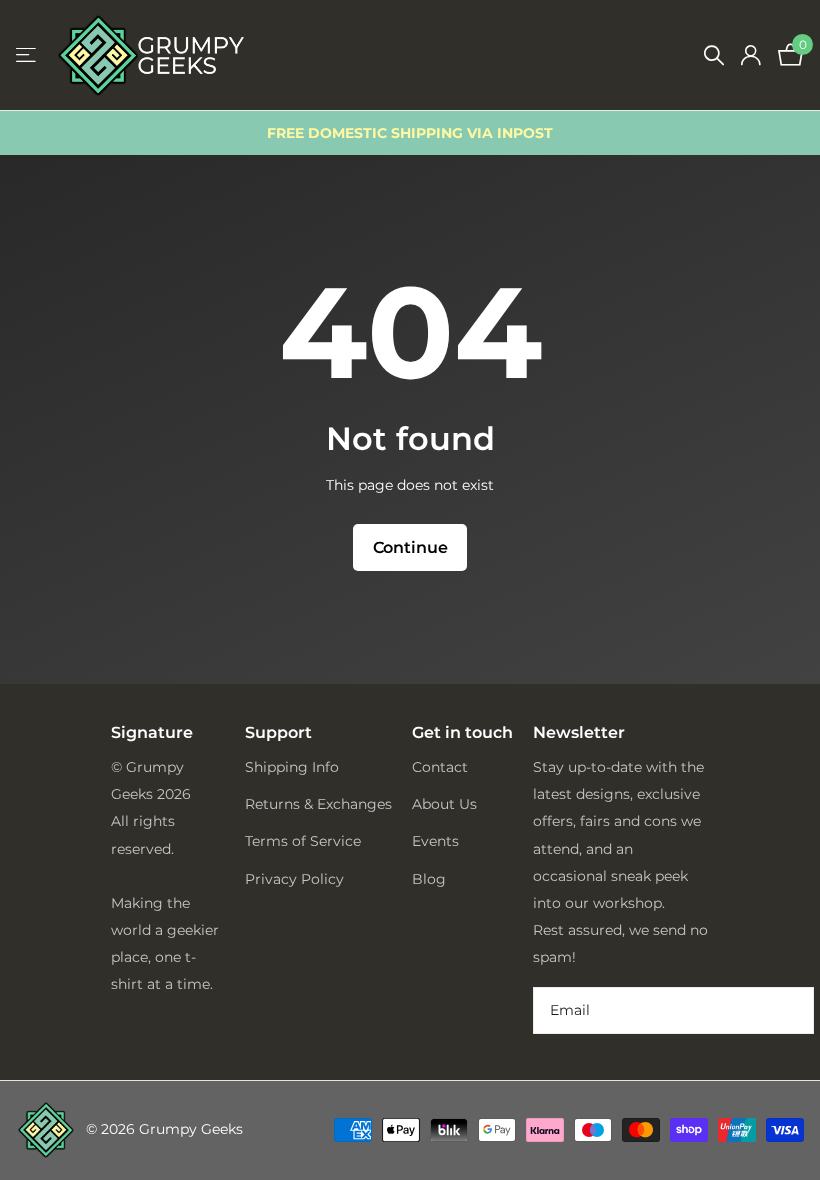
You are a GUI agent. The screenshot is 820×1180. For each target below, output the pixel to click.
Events (435, 841)
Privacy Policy (294, 879)
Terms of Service (303, 841)
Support (278, 732)
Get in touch (462, 733)
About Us (444, 804)
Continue (410, 547)
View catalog (27, 55)
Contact (440, 767)
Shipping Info (292, 767)
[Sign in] (750, 55)
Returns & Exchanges (318, 804)
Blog (429, 879)
